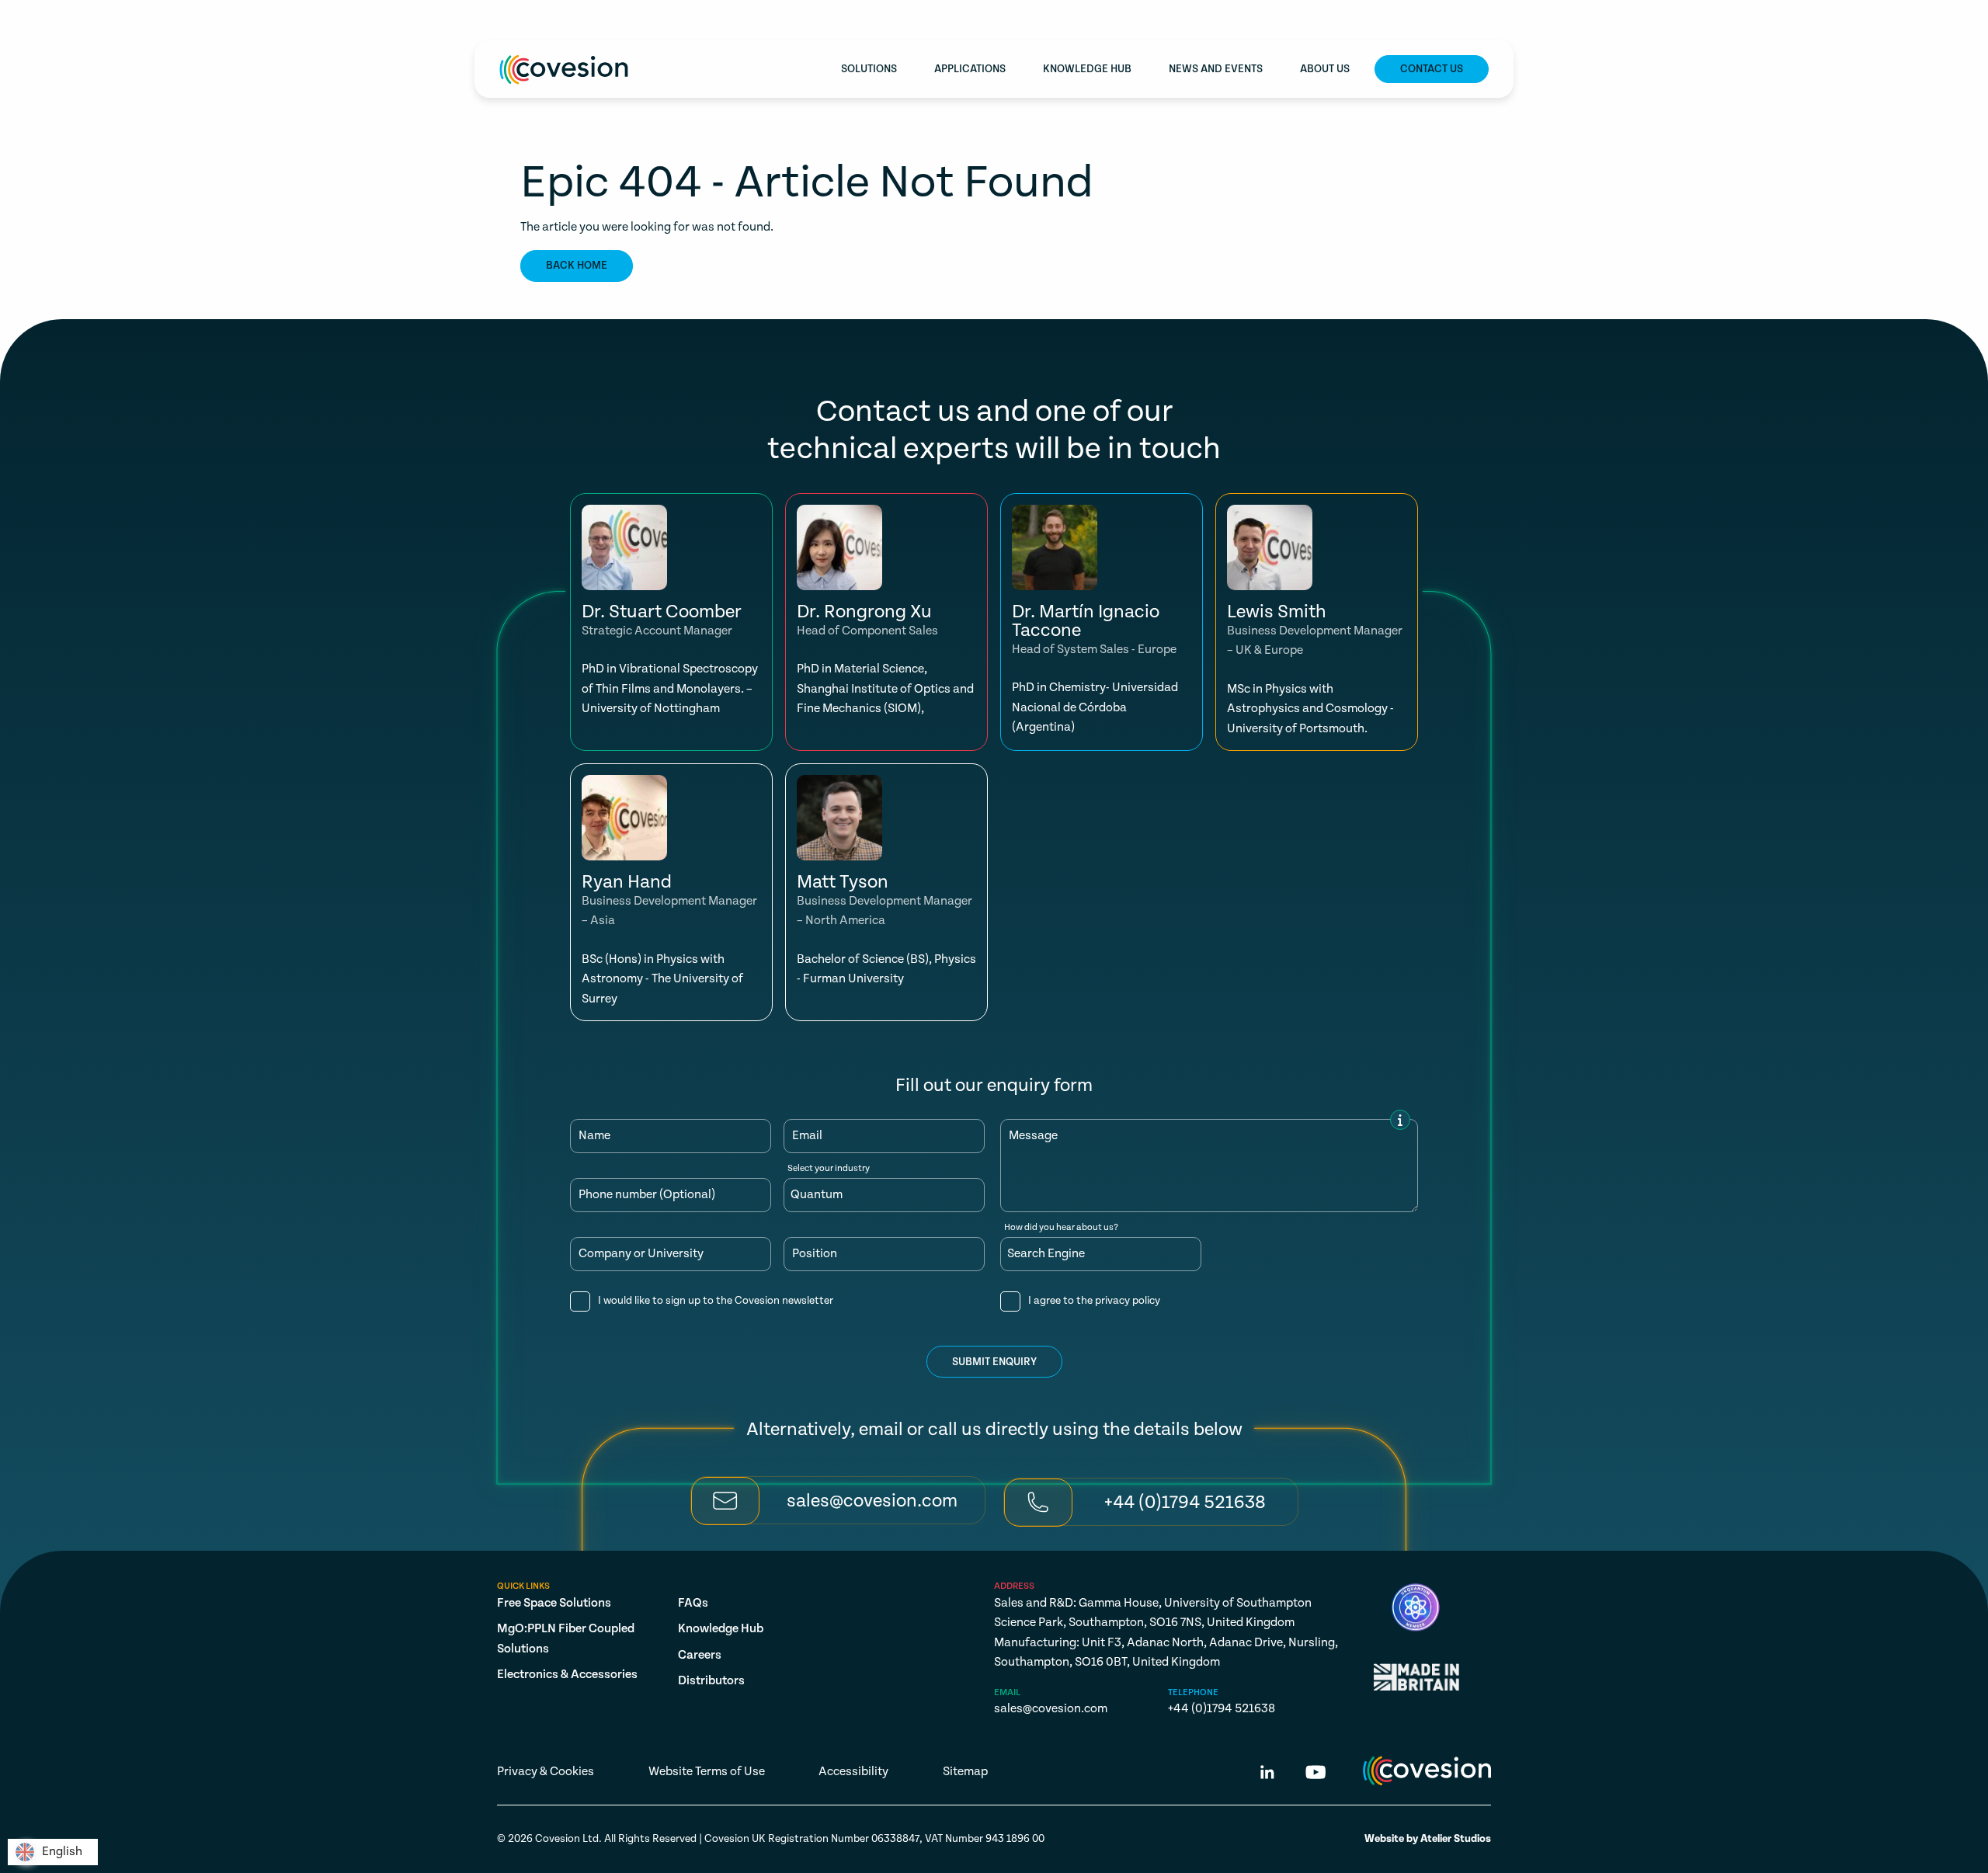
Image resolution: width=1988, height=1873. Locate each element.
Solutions (869, 69)
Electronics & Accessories (567, 1675)
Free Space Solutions (554, 1603)
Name (594, 1136)
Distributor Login (1439, 22)
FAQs (693, 1603)
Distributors (711, 1681)
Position (815, 1254)
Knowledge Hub (1087, 69)
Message (1033, 1136)
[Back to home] (564, 69)
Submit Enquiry (994, 1362)
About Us (1325, 69)
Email (807, 1136)
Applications (970, 69)
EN (1183, 22)
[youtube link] (1315, 1775)
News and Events (1216, 69)
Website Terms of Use (707, 1772)
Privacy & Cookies (546, 1772)
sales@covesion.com (560, 21)
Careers (700, 1655)
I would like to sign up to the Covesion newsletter (716, 1301)
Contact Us (1432, 69)
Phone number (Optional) (647, 1195)
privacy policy (1128, 1301)
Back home (577, 266)
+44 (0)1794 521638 (1222, 1709)
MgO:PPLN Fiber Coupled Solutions (566, 1639)
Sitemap (965, 1772)
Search (695, 22)
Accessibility (853, 1772)
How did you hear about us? (1061, 1228)
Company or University (641, 1254)
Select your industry (829, 1169)
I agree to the (1094, 1301)
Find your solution (1296, 22)
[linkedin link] (1267, 1775)
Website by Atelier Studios (1428, 1839)
